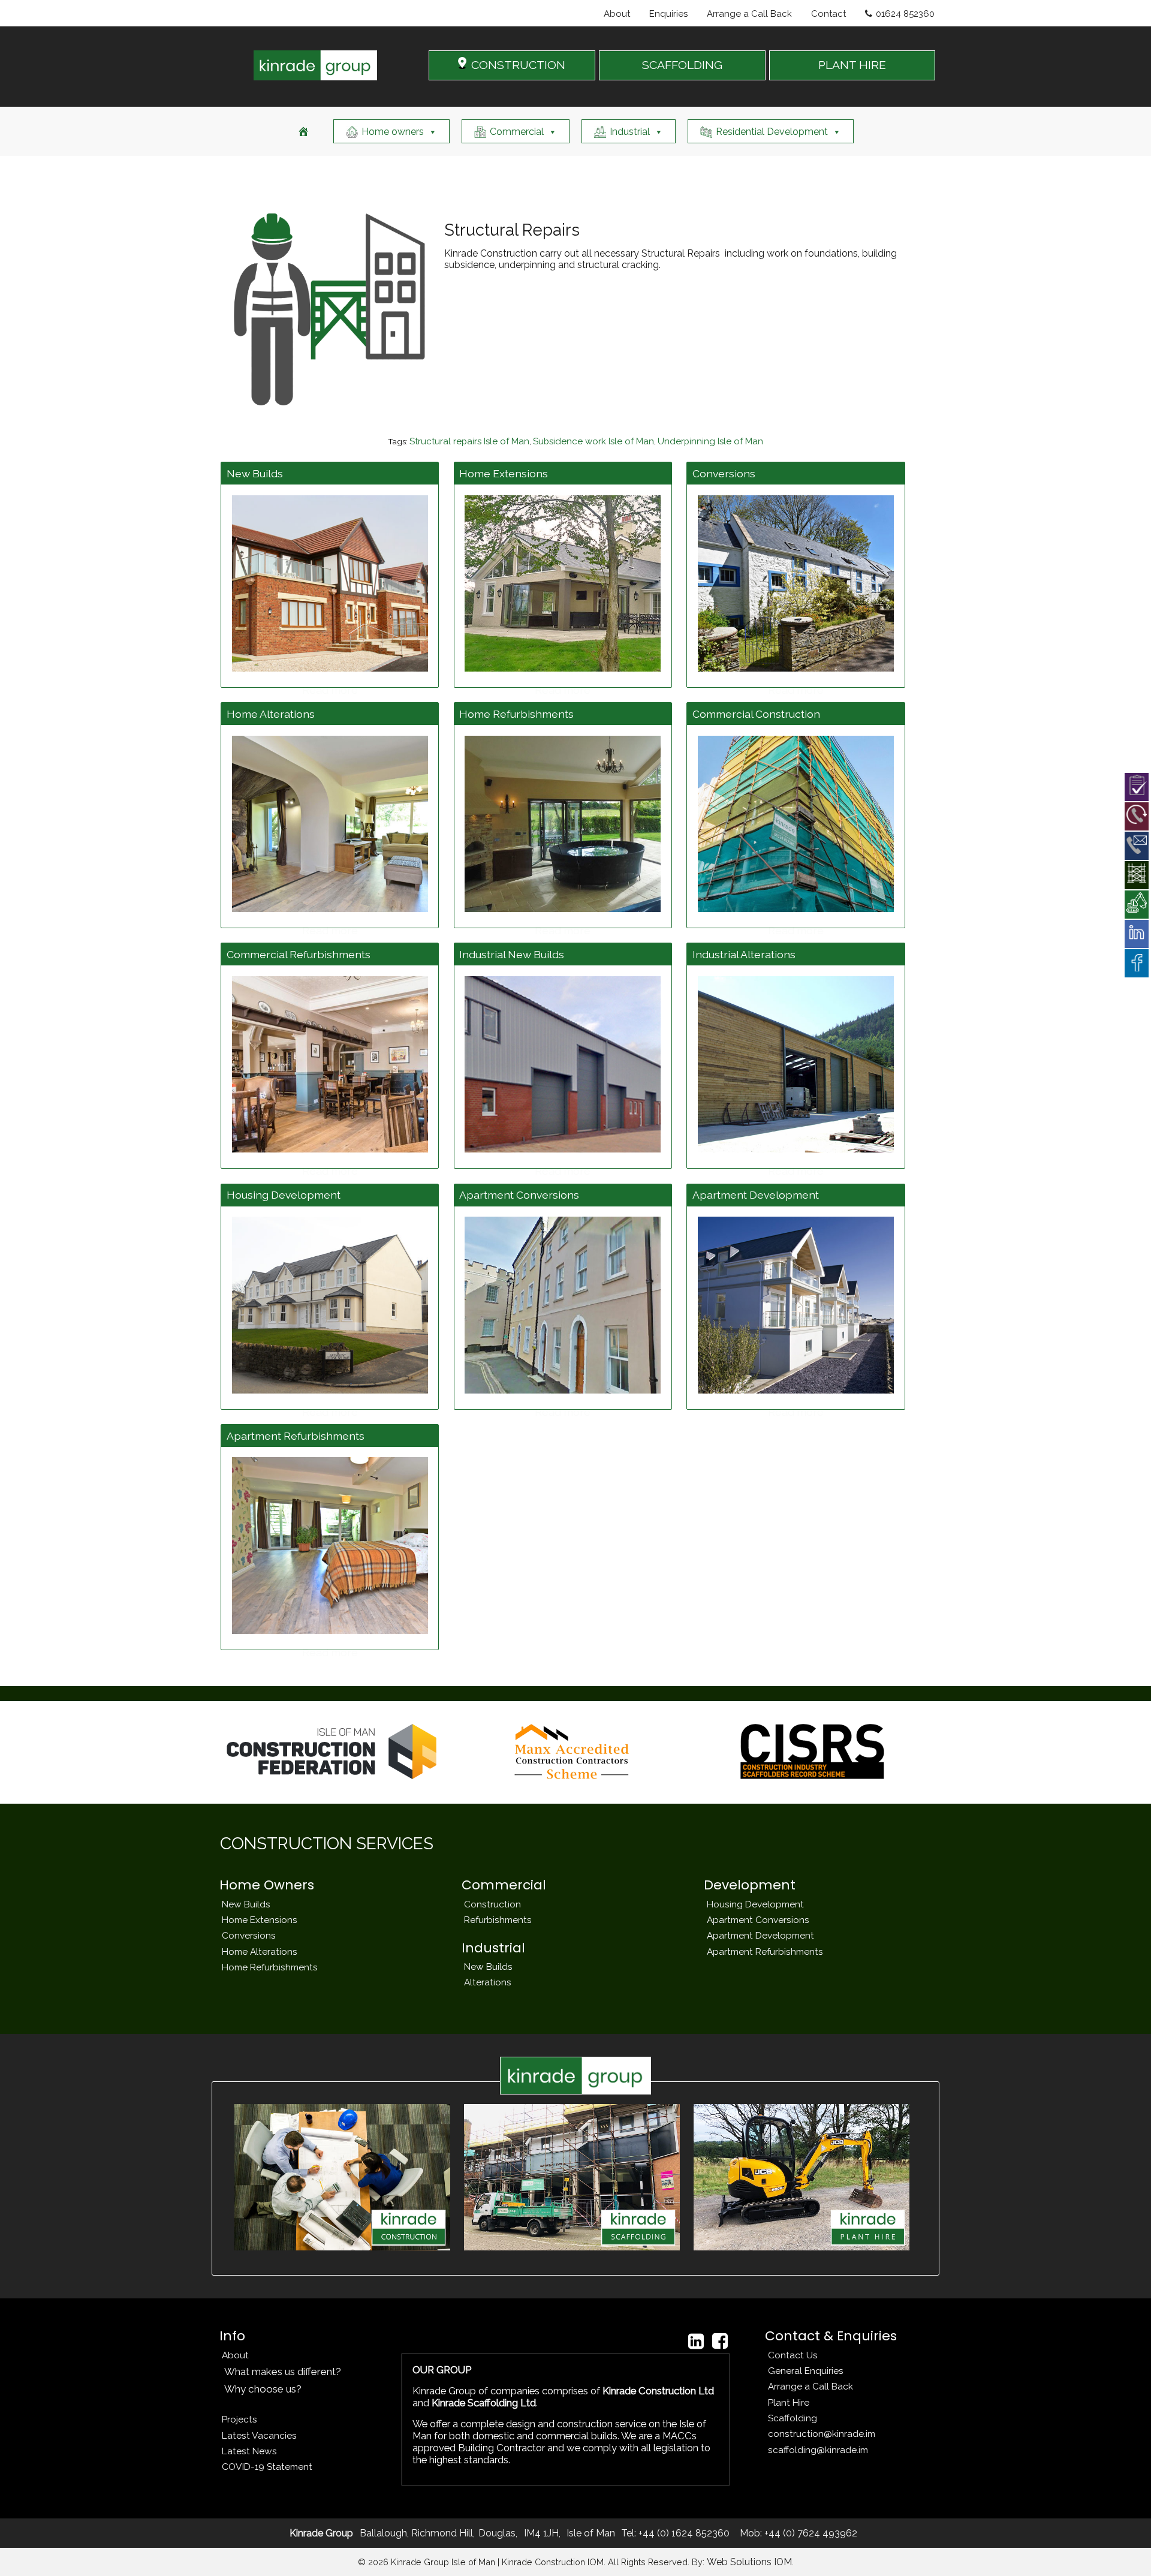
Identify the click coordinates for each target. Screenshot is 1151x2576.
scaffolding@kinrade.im (818, 2450)
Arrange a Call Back (749, 14)
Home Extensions (260, 1920)
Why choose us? (263, 2389)
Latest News (249, 2451)
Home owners (393, 132)
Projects (239, 2419)
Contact (828, 14)
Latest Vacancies (259, 2435)
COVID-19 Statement (267, 2467)
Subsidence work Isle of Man (593, 441)
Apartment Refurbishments (765, 1951)
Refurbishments (498, 1920)
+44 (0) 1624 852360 (683, 2533)
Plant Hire (789, 2402)
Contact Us (793, 2355)
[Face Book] (720, 2341)
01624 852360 (905, 14)
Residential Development (772, 132)
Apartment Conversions (758, 1920)
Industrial (630, 132)
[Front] (303, 131)
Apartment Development (760, 1935)
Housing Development (755, 1904)
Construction (492, 1904)
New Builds (246, 1904)
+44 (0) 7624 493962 (810, 2533)
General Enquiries (806, 2371)
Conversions (249, 1935)
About (617, 14)
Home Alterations (260, 1951)
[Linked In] (696, 2341)
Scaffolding (793, 2418)
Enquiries (668, 14)
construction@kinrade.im (822, 2434)
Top (1123, 2548)
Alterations (488, 1982)
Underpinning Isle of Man (710, 441)
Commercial (517, 132)
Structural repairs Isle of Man (469, 441)
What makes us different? (283, 2372)
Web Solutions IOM (749, 2562)
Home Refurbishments (270, 1967)
